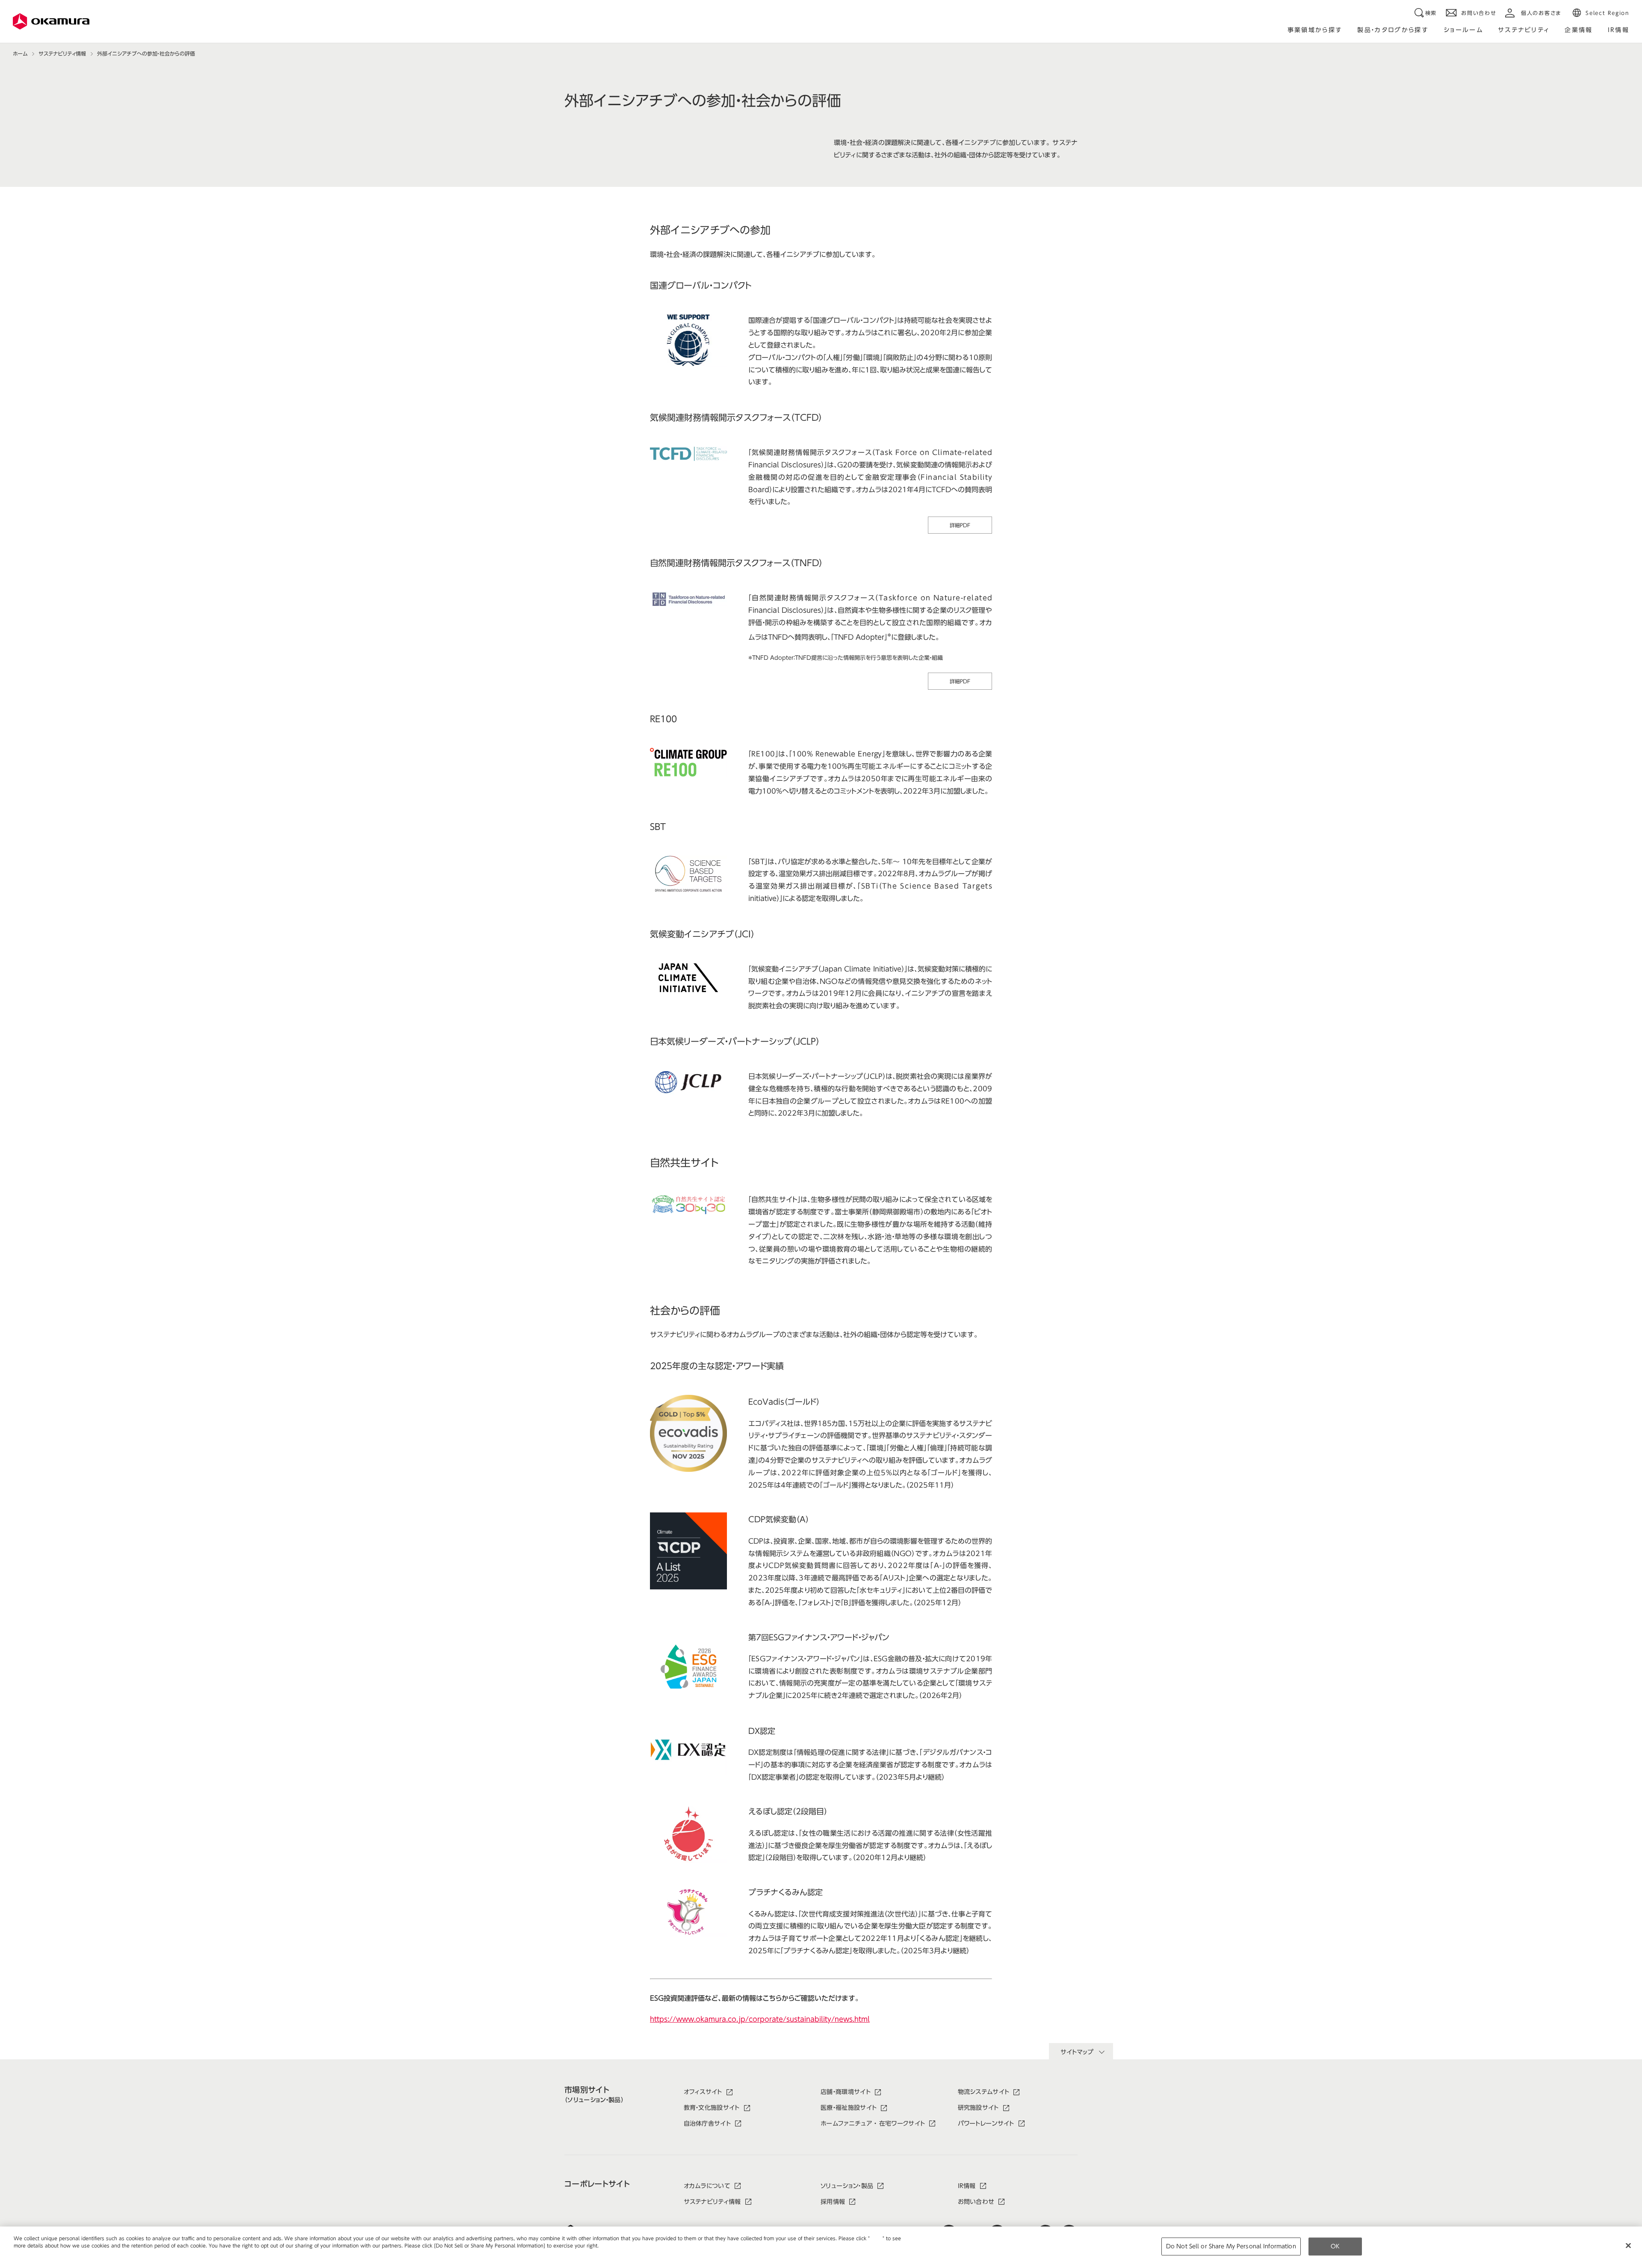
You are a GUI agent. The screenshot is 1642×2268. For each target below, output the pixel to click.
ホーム (20, 53)
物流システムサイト (984, 2092)
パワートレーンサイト (986, 2123)
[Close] (1628, 2246)
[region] (821, 2247)
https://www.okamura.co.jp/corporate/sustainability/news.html (760, 2019)
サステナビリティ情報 (62, 53)
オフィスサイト (703, 2092)
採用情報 (833, 2202)
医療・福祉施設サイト (849, 2108)
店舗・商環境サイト (846, 2092)
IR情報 (967, 2186)
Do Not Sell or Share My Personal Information (1231, 2246)
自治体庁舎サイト (707, 2123)
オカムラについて (707, 2186)
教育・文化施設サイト (712, 2108)
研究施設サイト (978, 2108)
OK (1335, 2246)
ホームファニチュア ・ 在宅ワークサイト (873, 2123)
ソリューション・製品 (847, 2186)
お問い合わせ (976, 2202)
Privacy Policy (32, 2252)
